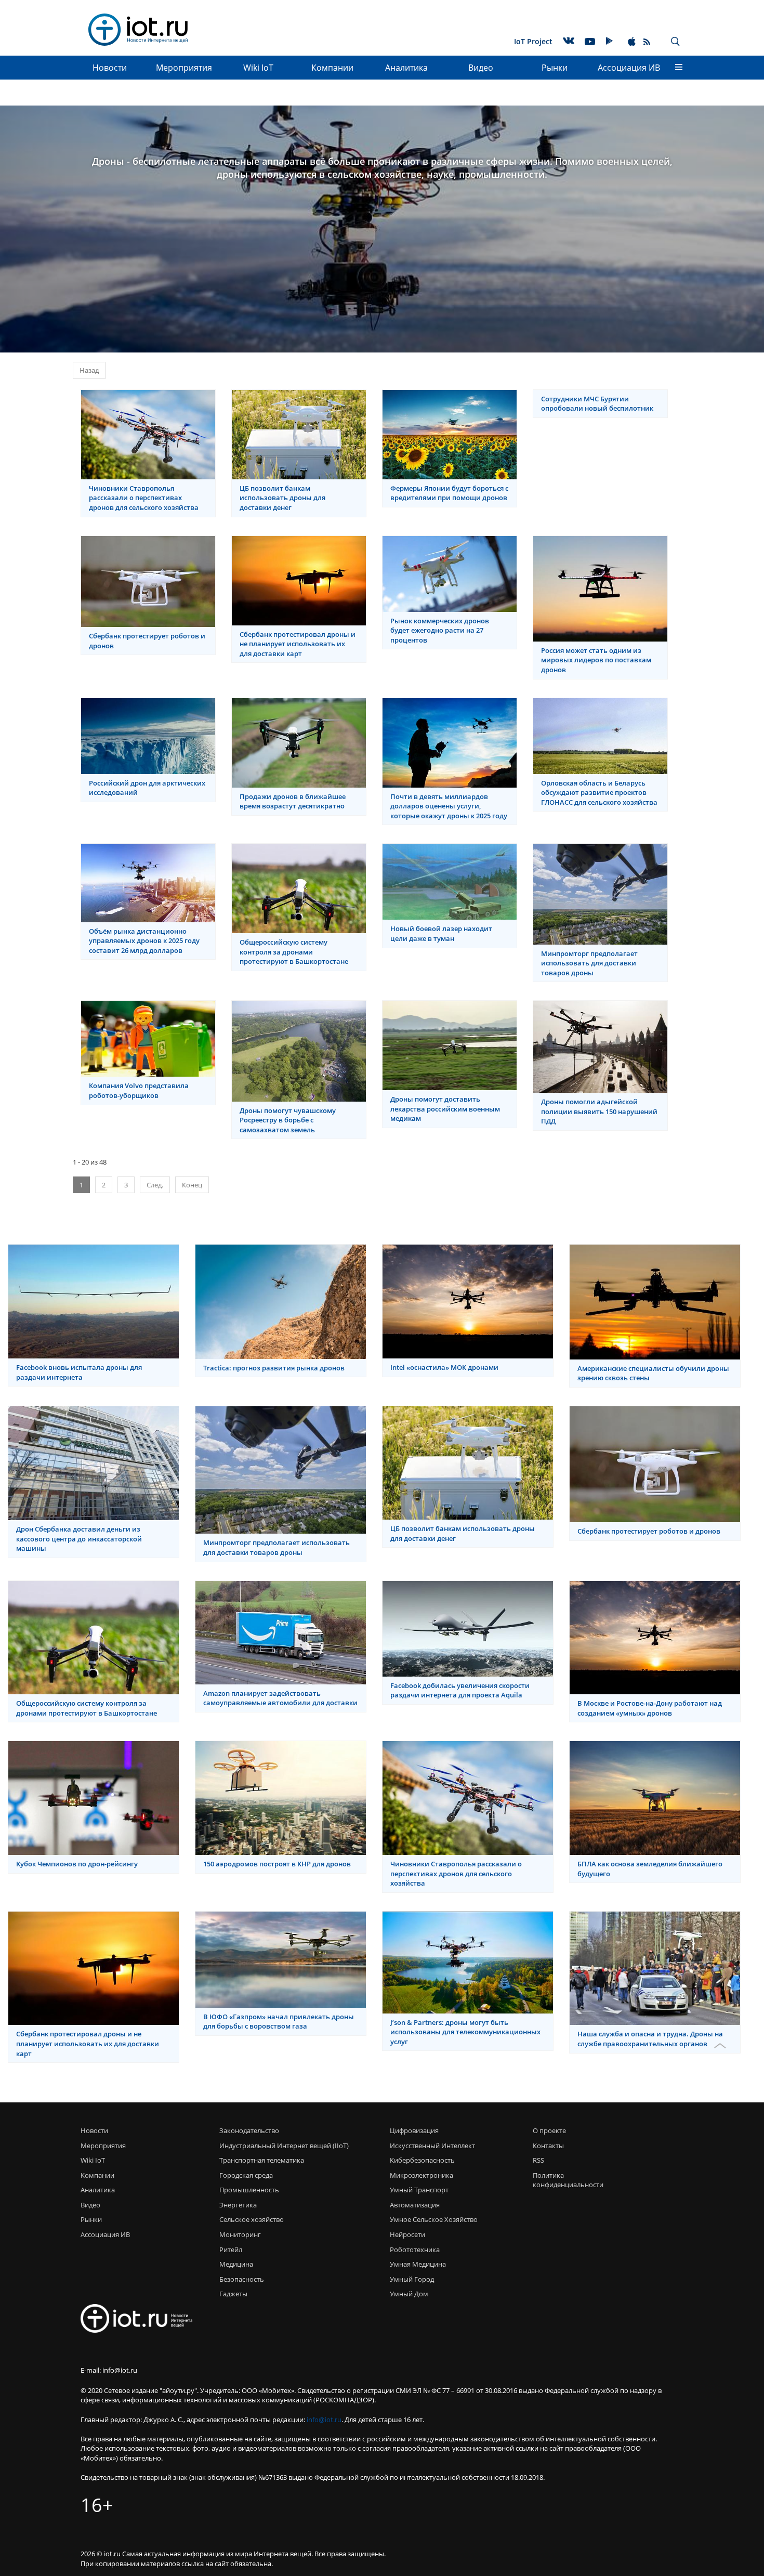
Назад (89, 370)
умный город (412, 2279)
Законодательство (249, 2130)
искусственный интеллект (432, 2146)
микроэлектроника (421, 2175)
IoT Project (533, 41)
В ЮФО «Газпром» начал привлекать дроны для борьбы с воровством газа (279, 2022)
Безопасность (242, 2279)
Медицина (236, 2264)
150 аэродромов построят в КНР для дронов (277, 1864)
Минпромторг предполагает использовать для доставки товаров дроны (589, 963)
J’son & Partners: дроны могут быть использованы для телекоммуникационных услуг (465, 2032)
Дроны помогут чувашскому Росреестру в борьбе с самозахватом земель (288, 1120)
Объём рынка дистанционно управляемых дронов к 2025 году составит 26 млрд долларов (144, 941)
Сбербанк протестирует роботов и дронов (147, 641)
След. (155, 1185)
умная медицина (418, 2264)
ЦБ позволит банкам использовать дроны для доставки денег (282, 498)
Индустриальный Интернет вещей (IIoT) (284, 2146)
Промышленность (249, 2190)
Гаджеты (233, 2294)
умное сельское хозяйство (434, 2219)
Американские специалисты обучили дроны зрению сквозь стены (653, 1373)
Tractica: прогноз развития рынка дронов (274, 1368)
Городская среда (246, 2175)
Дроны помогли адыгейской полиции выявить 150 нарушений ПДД (599, 1111)
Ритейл (231, 2250)
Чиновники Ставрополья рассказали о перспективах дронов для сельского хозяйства (144, 498)
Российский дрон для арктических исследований (147, 788)
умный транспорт (419, 2190)
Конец (192, 1185)
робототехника (415, 2250)
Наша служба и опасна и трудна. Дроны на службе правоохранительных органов (650, 2039)
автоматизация (415, 2205)
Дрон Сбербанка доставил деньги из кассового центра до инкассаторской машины (79, 1539)
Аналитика (406, 68)
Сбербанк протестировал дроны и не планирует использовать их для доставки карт (298, 644)
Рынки (555, 68)
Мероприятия (184, 68)
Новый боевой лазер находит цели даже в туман (441, 933)
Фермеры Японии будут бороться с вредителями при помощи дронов (449, 493)
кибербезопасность (422, 2160)
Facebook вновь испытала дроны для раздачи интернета (79, 1372)
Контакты (548, 2146)
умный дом (409, 2294)
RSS (538, 2160)
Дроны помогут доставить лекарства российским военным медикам (445, 1109)
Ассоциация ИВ (629, 68)
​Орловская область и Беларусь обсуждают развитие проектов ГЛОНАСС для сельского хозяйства (599, 793)
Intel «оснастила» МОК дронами (444, 1367)
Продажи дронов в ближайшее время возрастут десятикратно (293, 801)
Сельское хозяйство (252, 2219)
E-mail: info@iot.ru (109, 2370)
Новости (110, 68)
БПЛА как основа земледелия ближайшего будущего (650, 1869)
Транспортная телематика (262, 2160)
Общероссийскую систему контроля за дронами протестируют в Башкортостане (294, 952)
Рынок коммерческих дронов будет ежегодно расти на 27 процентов (440, 630)
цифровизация (414, 2130)
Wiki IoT (258, 68)
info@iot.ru (324, 2420)
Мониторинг (240, 2234)
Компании (332, 68)
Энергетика (238, 2205)
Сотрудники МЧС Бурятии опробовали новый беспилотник (597, 404)
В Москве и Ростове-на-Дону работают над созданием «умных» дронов (650, 1708)
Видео (481, 68)
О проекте (549, 2130)
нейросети (407, 2234)
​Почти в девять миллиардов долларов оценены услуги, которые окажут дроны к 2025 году (449, 806)
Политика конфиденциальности (565, 2180)
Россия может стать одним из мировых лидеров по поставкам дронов (596, 660)
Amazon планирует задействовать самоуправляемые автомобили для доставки (280, 1698)
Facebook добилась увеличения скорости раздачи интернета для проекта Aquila (460, 1690)
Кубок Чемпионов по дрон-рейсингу (77, 1864)
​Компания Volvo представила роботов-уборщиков (139, 1090)
